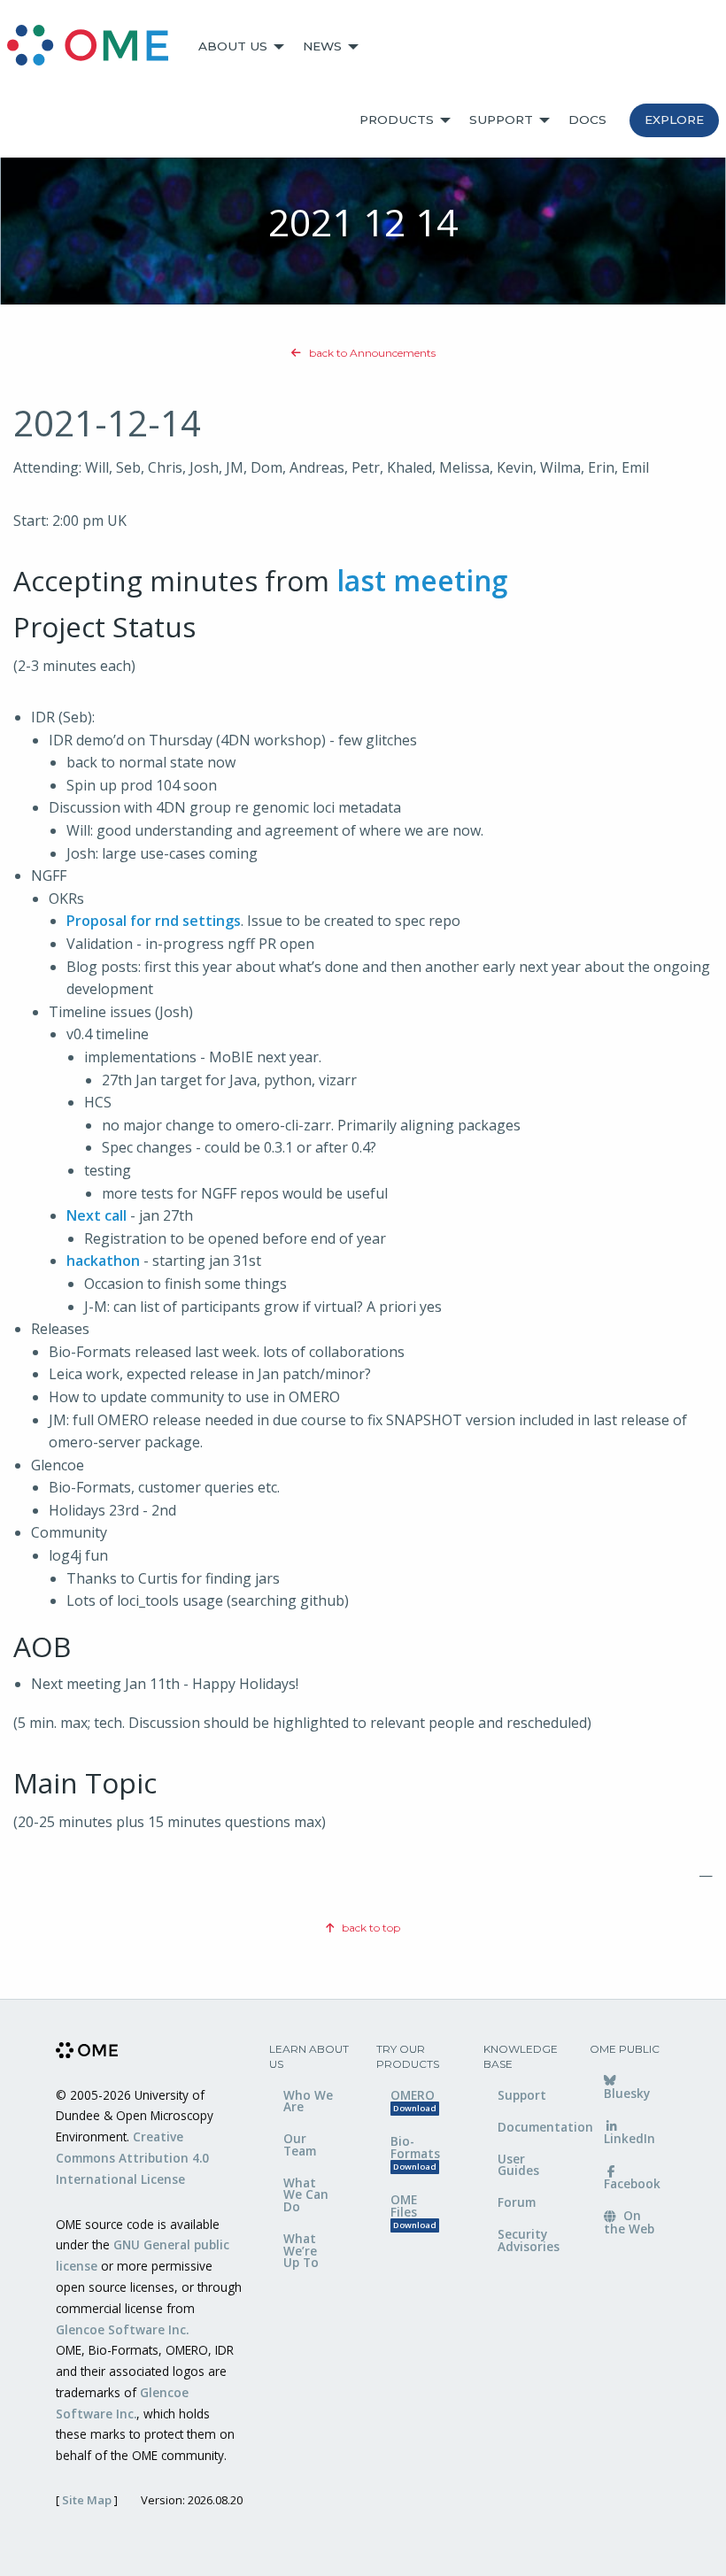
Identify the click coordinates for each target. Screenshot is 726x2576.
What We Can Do (306, 2194)
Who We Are (308, 2101)
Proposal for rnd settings (154, 921)
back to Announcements (371, 353)
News (322, 46)
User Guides (518, 2165)
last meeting (422, 580)
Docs (587, 120)
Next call (97, 1215)
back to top (370, 1928)
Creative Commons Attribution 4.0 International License (132, 2158)
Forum (517, 2202)
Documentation (531, 2127)
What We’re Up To (301, 2250)
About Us (233, 46)
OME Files (413, 2211)
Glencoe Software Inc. (122, 2329)
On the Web (629, 2222)
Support (501, 120)
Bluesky (627, 2093)
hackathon (103, 1261)
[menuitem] (96, 47)
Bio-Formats (415, 2152)
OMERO (413, 2101)
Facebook (632, 2183)
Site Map (87, 2500)
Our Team (300, 2144)
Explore (674, 120)
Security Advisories (529, 2240)
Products (397, 120)
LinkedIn (629, 2138)
